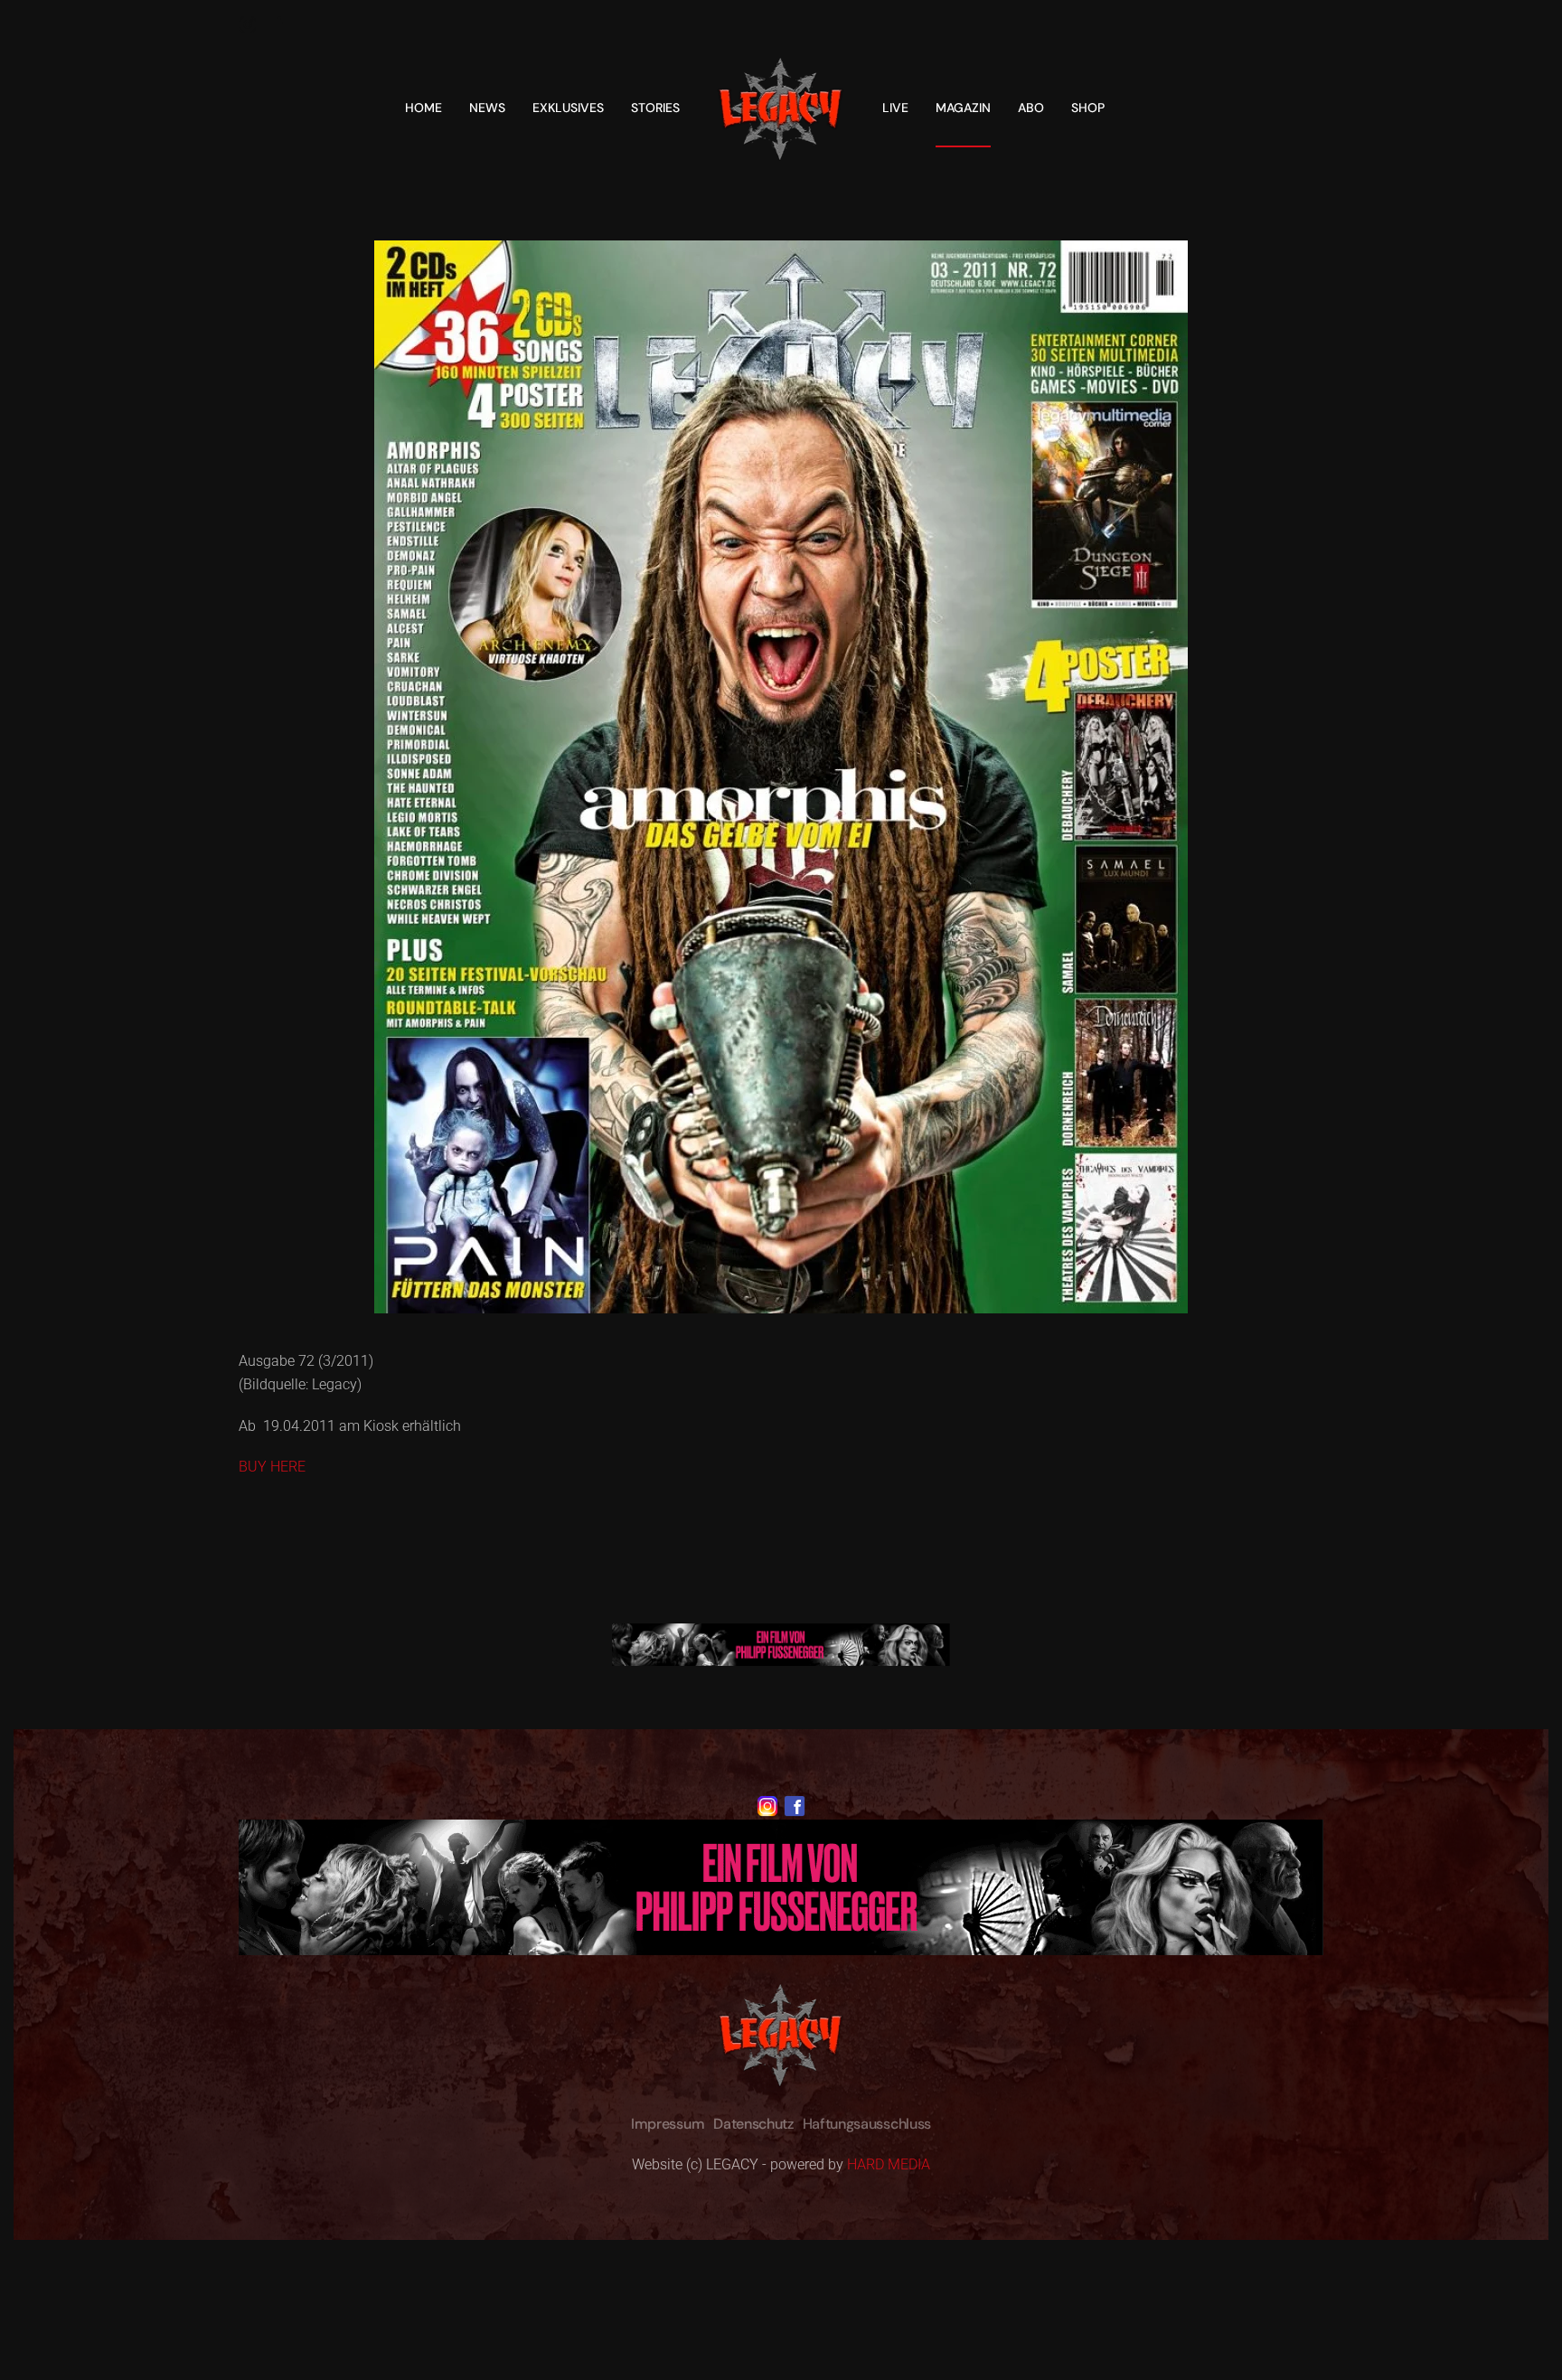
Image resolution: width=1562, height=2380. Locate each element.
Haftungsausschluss (867, 2124)
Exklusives (568, 108)
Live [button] (895, 108)
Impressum (668, 2124)
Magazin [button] (963, 108)
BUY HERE (272, 1467)
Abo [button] (1031, 108)
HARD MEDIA (889, 2164)
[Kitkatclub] (781, 1644)
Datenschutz (753, 2124)
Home (423, 108)
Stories (655, 108)
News (487, 108)
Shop (1088, 108)
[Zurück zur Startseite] (781, 108)
